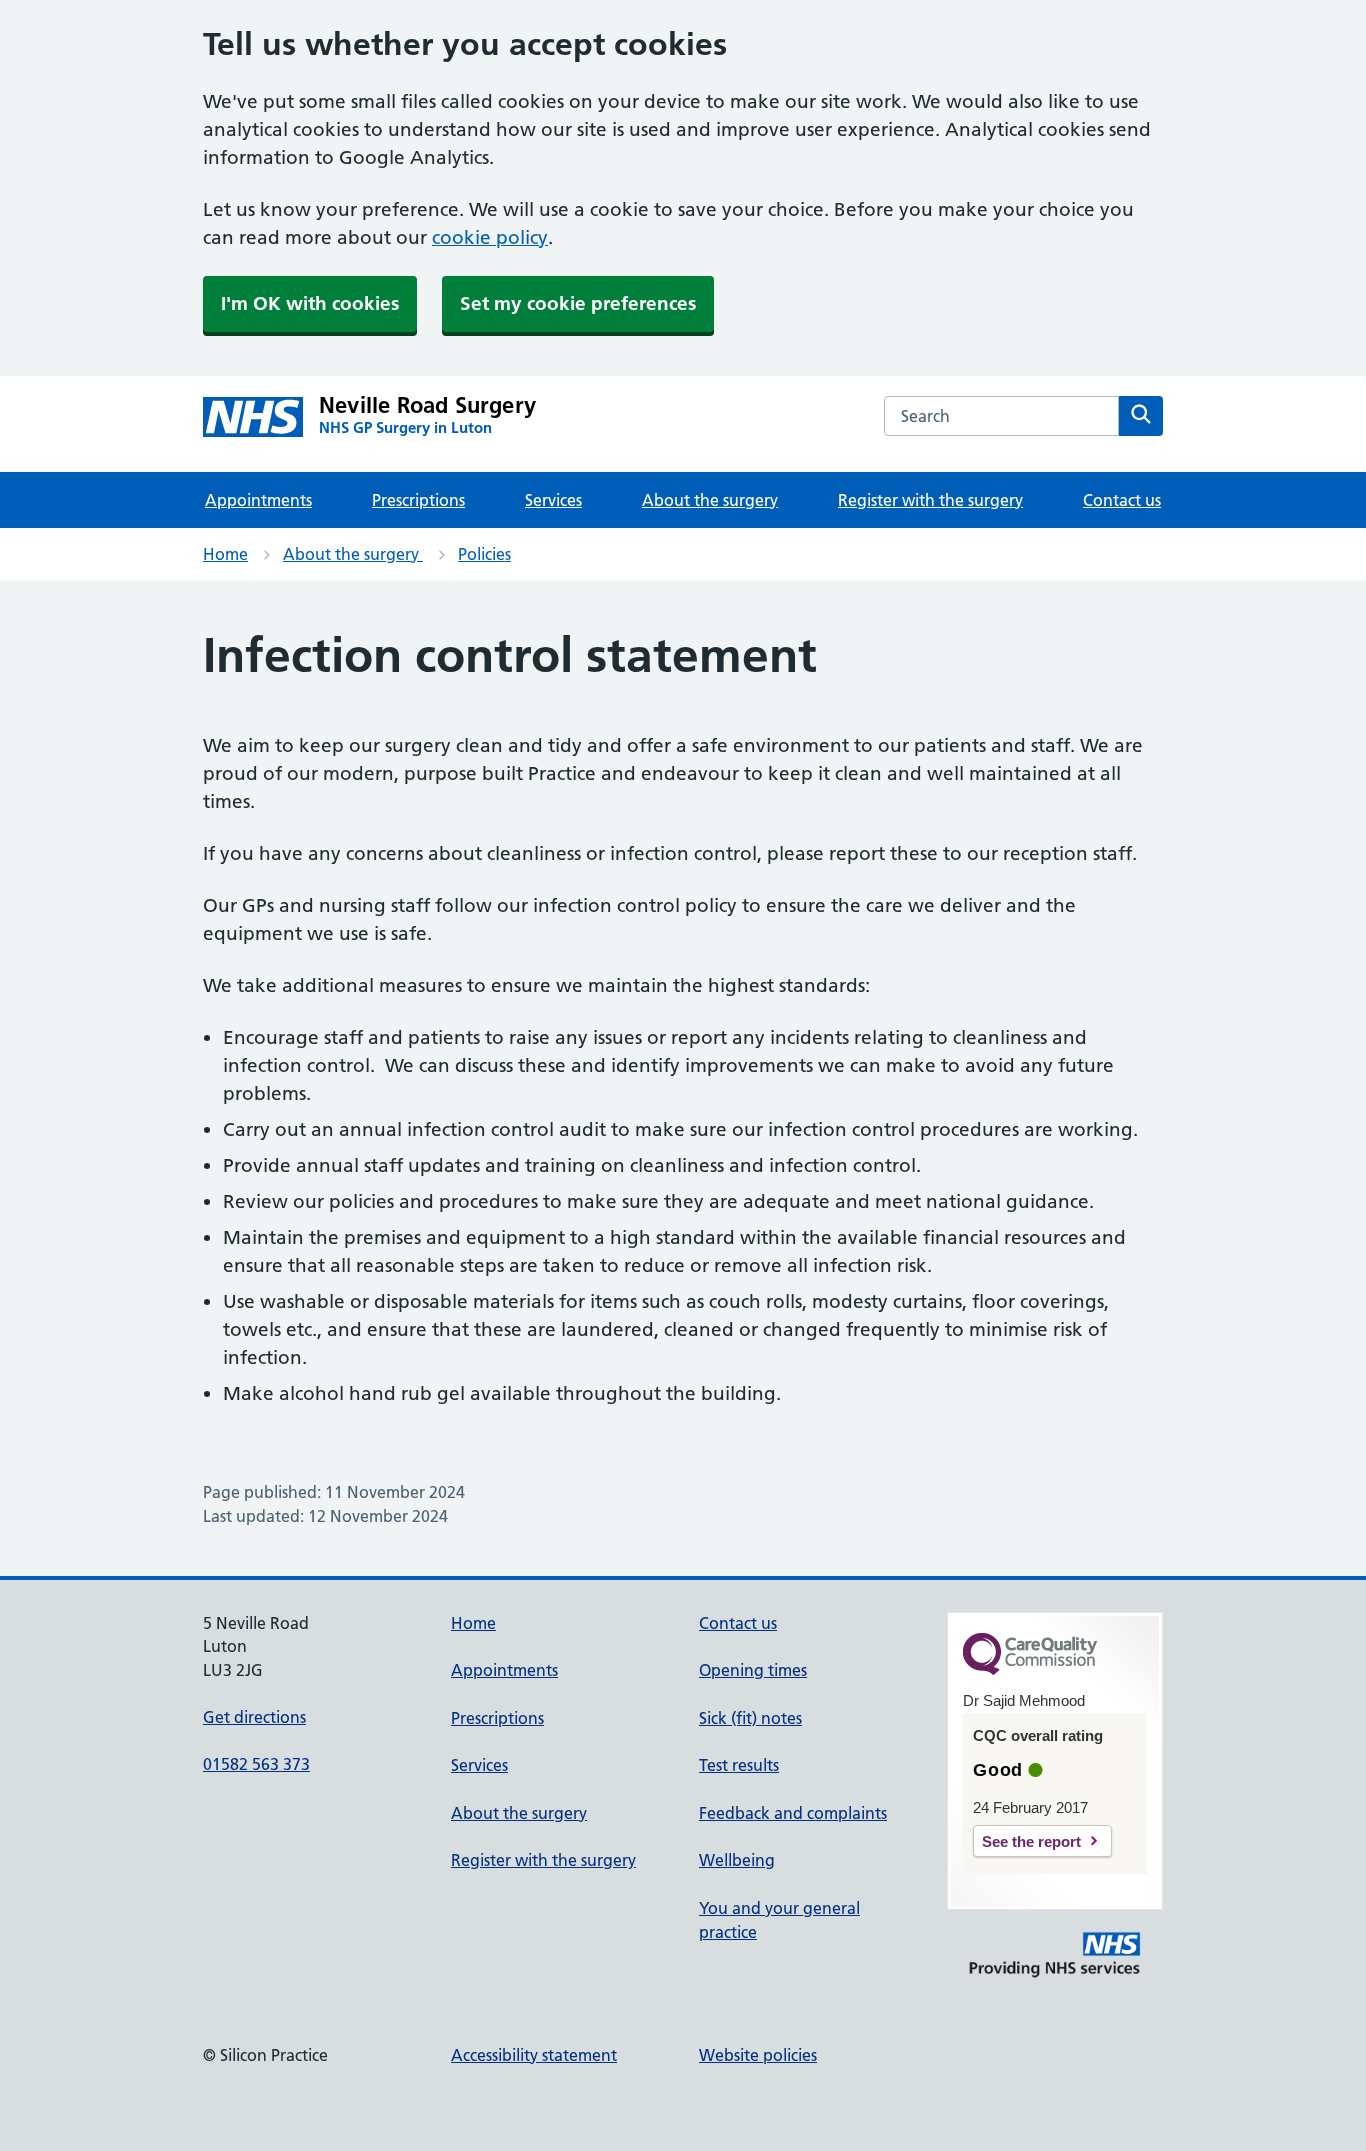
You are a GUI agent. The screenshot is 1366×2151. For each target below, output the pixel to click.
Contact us (1122, 500)
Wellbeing (737, 1860)
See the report (1031, 1841)
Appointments (258, 500)
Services (553, 500)
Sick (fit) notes (750, 1718)
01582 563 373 (256, 1764)
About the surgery (710, 500)
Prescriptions (418, 500)
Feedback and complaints (793, 1813)
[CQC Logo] (1030, 1670)
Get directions (254, 1717)
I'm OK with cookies (310, 303)
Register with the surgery (930, 500)
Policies (484, 554)
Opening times (753, 1670)
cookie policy (490, 237)
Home (225, 554)
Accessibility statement (534, 2055)
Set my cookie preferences (578, 303)
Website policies (758, 2055)
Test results (739, 1765)
